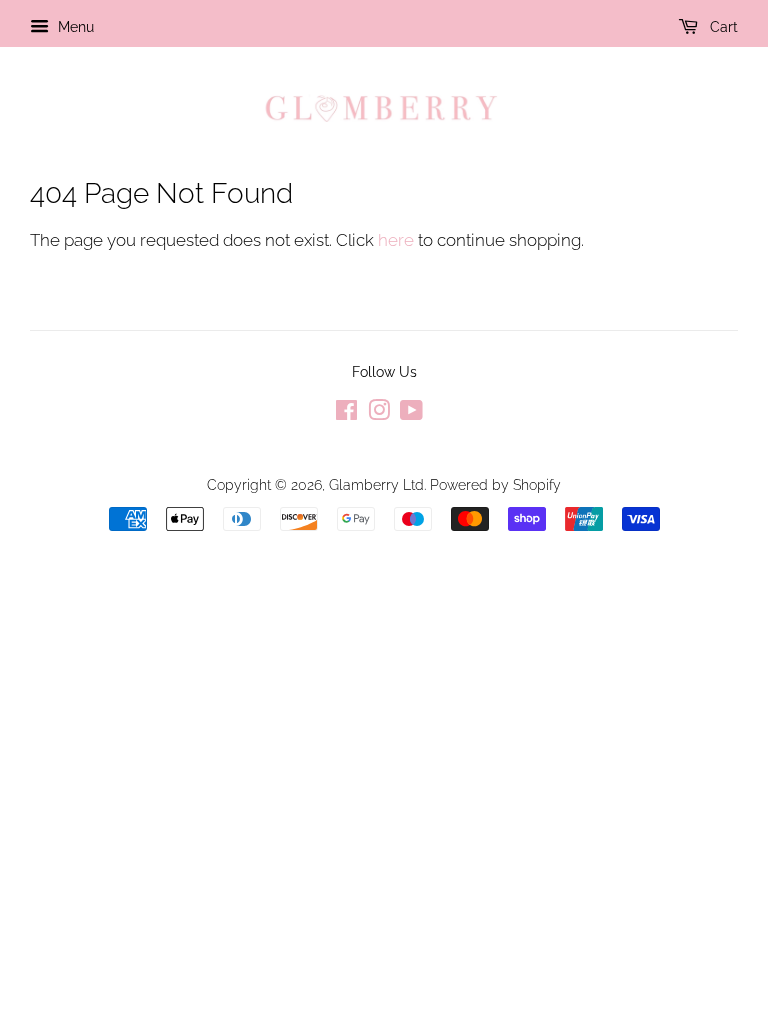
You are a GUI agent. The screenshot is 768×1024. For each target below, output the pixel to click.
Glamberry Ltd (376, 484)
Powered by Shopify (495, 484)
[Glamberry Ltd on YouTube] (411, 413)
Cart (722, 27)
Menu (74, 27)
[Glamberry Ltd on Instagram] (379, 413)
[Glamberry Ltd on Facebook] (346, 413)
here (396, 240)
